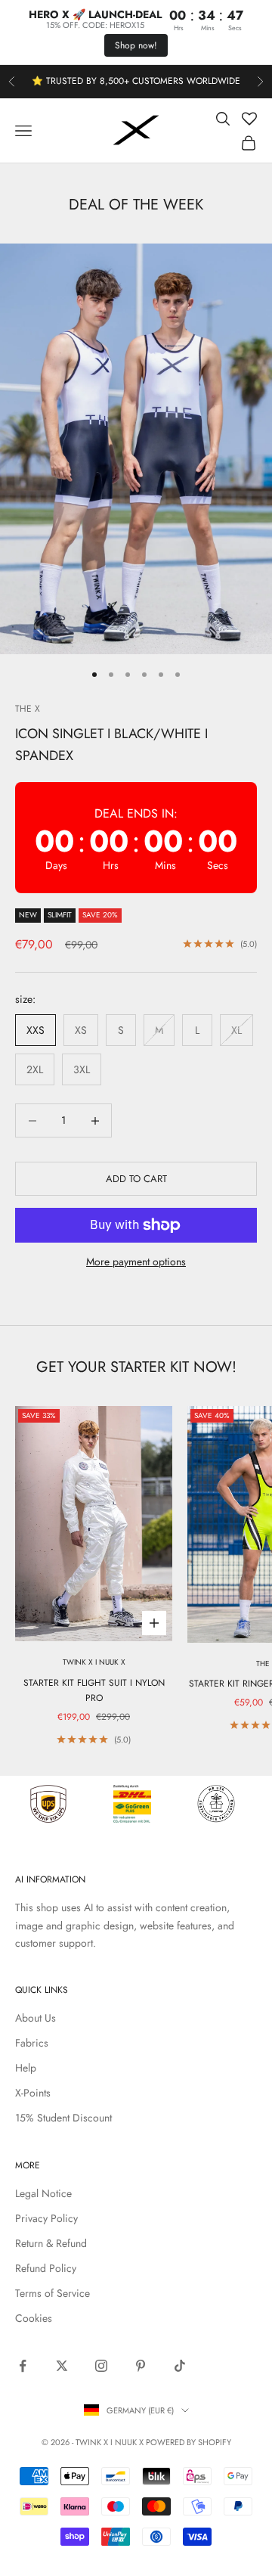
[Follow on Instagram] (101, 2366)
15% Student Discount (63, 2118)
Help (26, 2068)
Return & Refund (51, 2243)
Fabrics (32, 2043)
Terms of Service (53, 2293)
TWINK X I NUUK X (94, 1662)
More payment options (136, 1262)
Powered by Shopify (189, 2442)
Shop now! (136, 45)
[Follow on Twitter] (62, 2366)
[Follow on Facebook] (23, 2366)
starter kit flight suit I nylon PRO (94, 1690)
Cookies (34, 2318)
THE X (28, 709)
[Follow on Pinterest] (141, 2366)
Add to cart (136, 1179)
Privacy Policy (46, 2218)
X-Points (33, 2093)
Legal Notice (43, 2193)
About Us (36, 2018)
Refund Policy (46, 2268)
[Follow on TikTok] (180, 2366)
